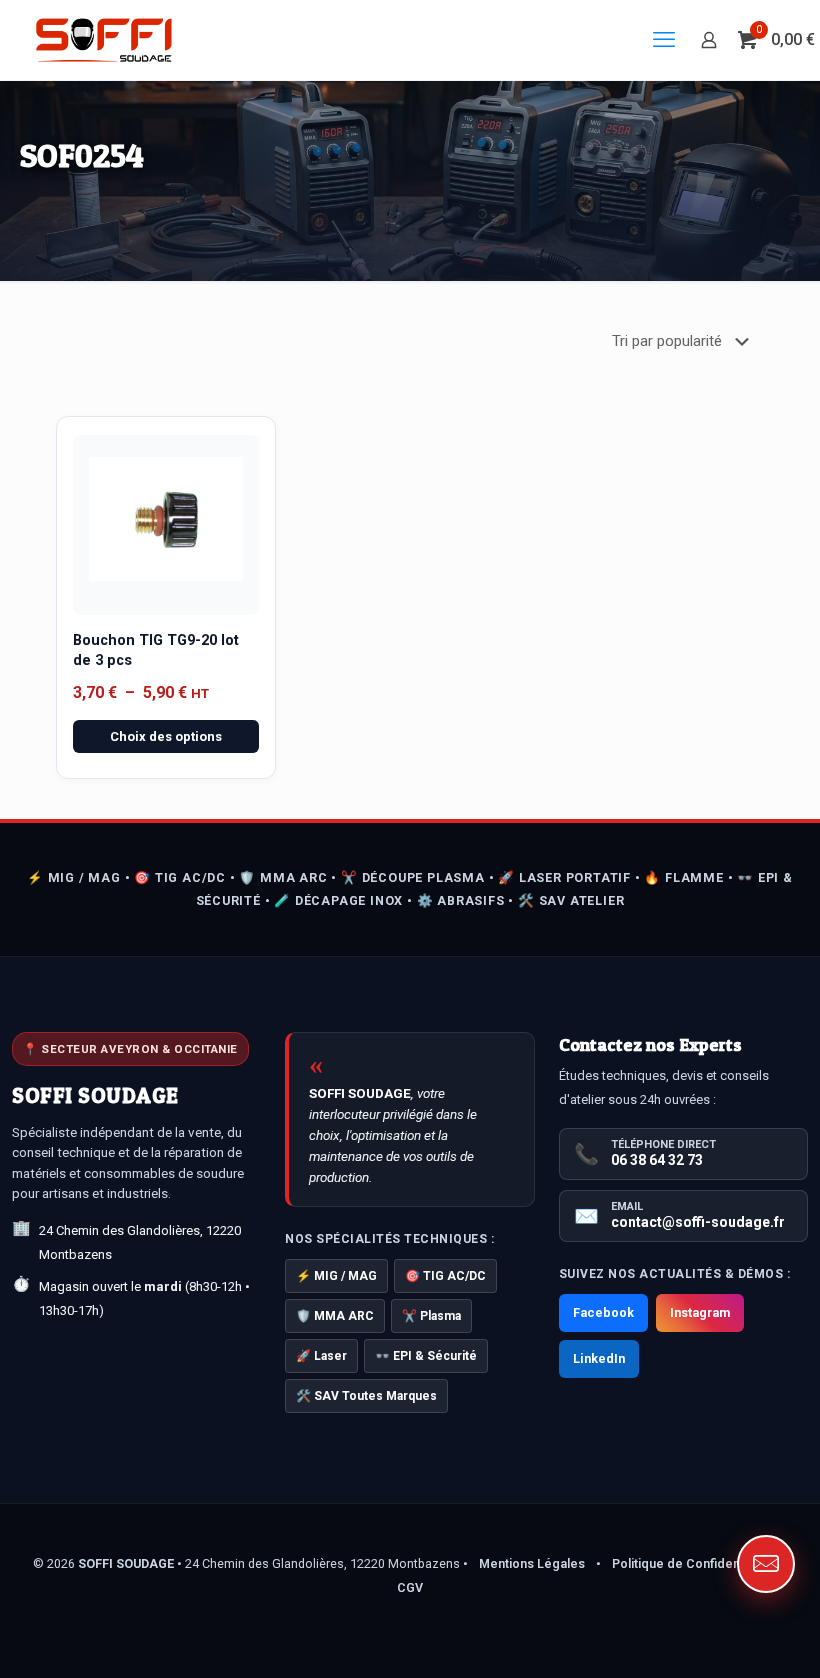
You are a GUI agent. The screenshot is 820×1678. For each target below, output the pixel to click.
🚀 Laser (321, 1356)
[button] (766, 1564)
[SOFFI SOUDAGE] (104, 40)
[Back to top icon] (724, 1637)
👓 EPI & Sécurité (426, 1356)
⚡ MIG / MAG (336, 1276)
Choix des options (166, 736)
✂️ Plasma (431, 1316)
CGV (410, 1587)
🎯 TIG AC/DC (445, 1276)
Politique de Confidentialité (692, 1563)
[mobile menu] (664, 40)
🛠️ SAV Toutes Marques (366, 1396)
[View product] (223, 457)
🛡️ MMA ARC (335, 1316)
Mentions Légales (532, 1563)
